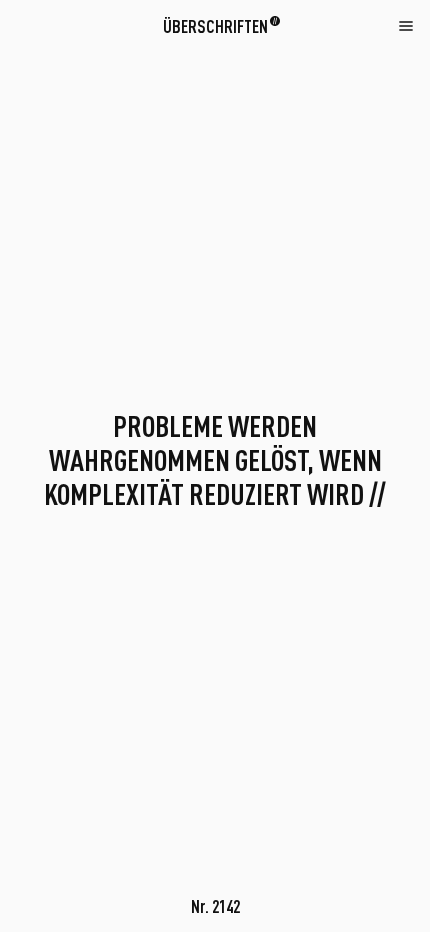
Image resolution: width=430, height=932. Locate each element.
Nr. (215, 906)
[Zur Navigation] (406, 25)
